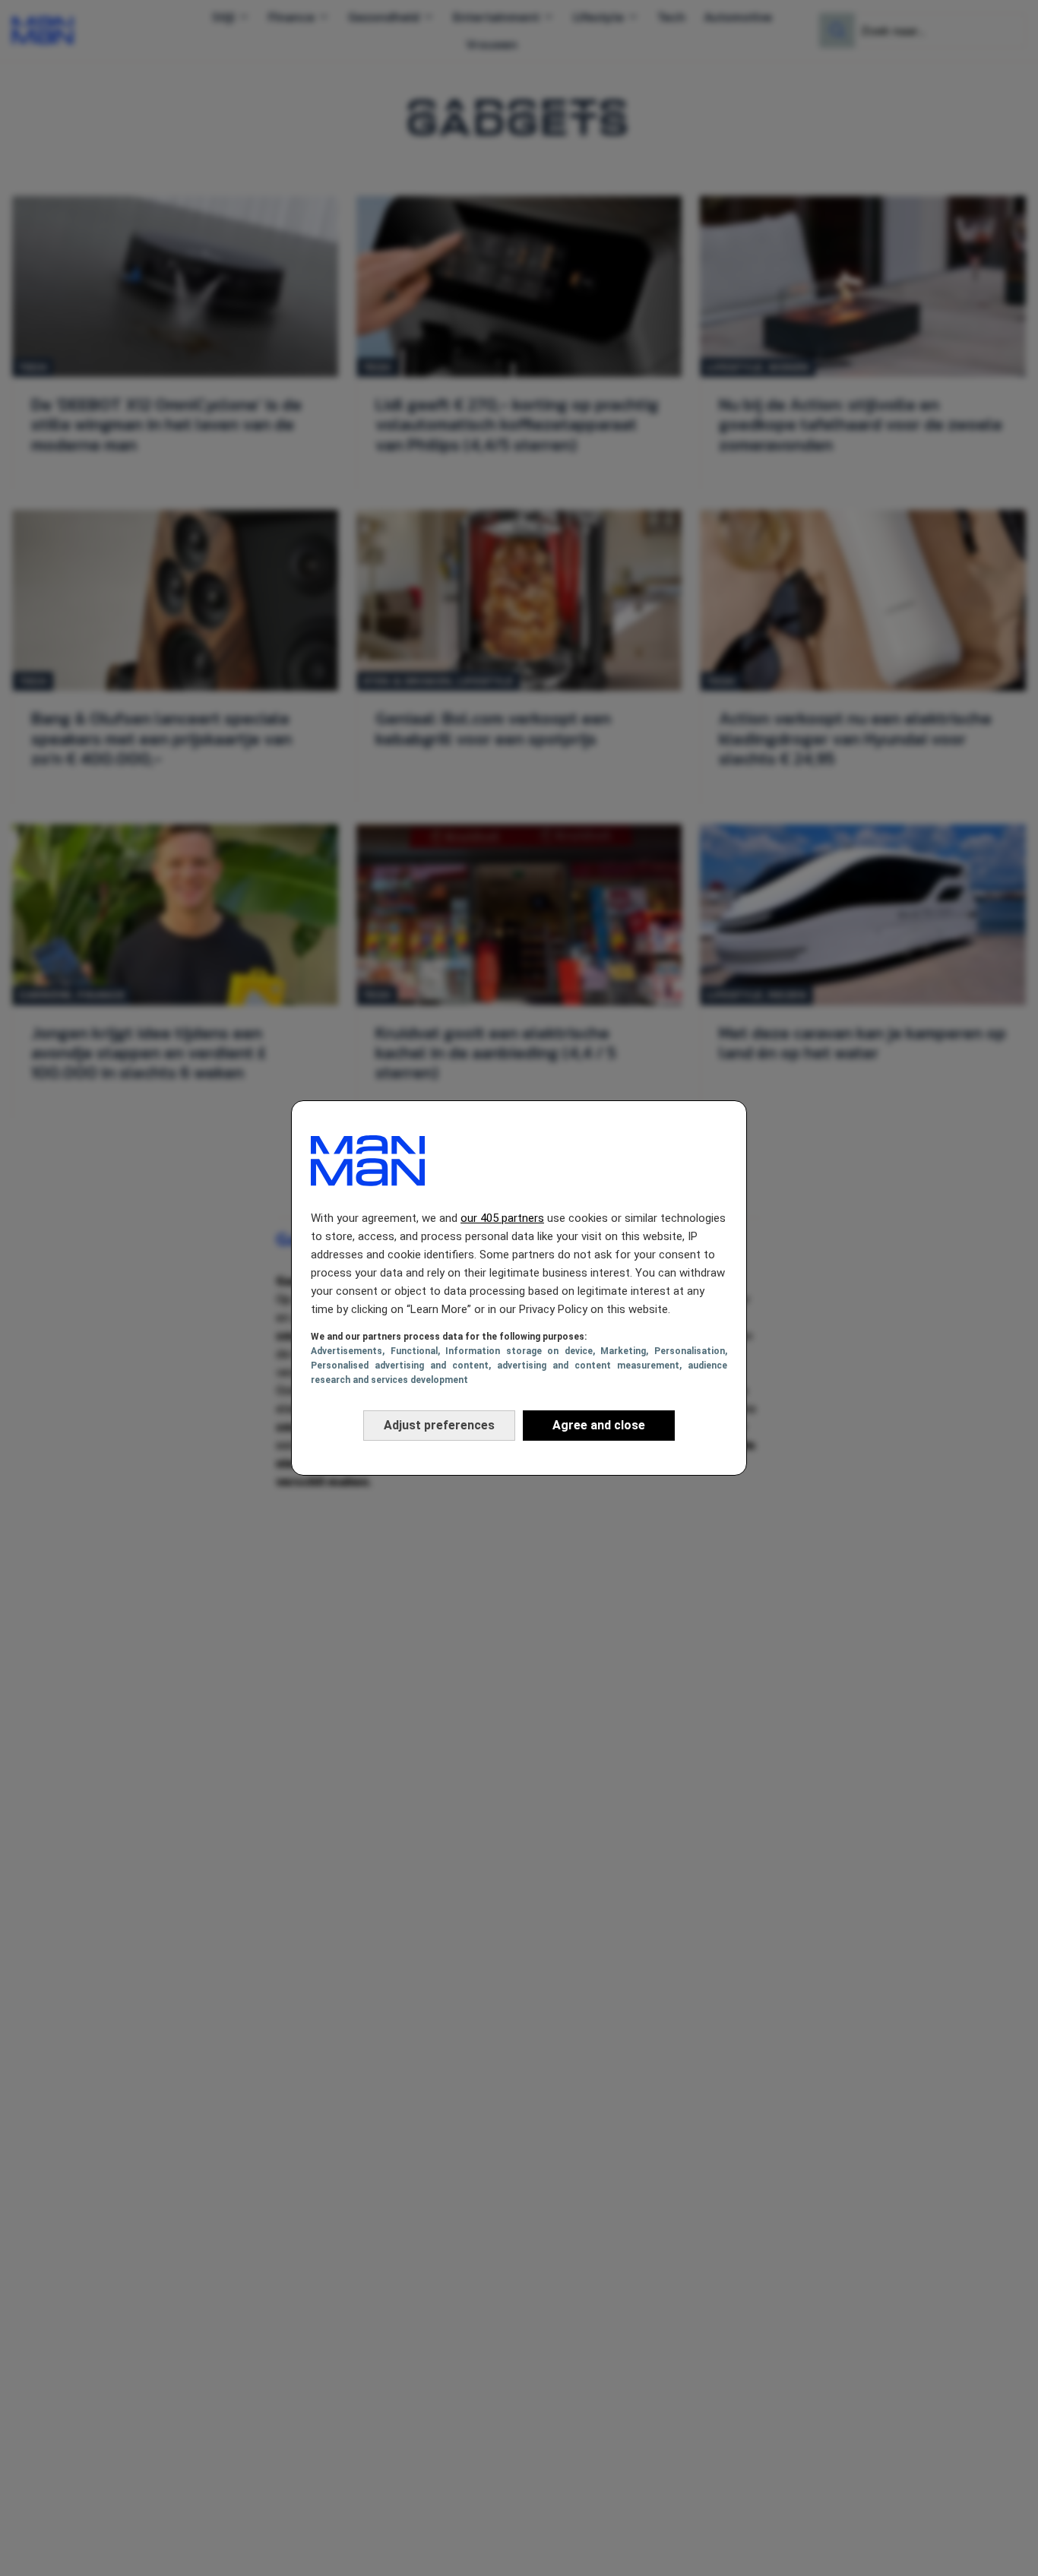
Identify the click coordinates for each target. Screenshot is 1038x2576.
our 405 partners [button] (502, 1218)
